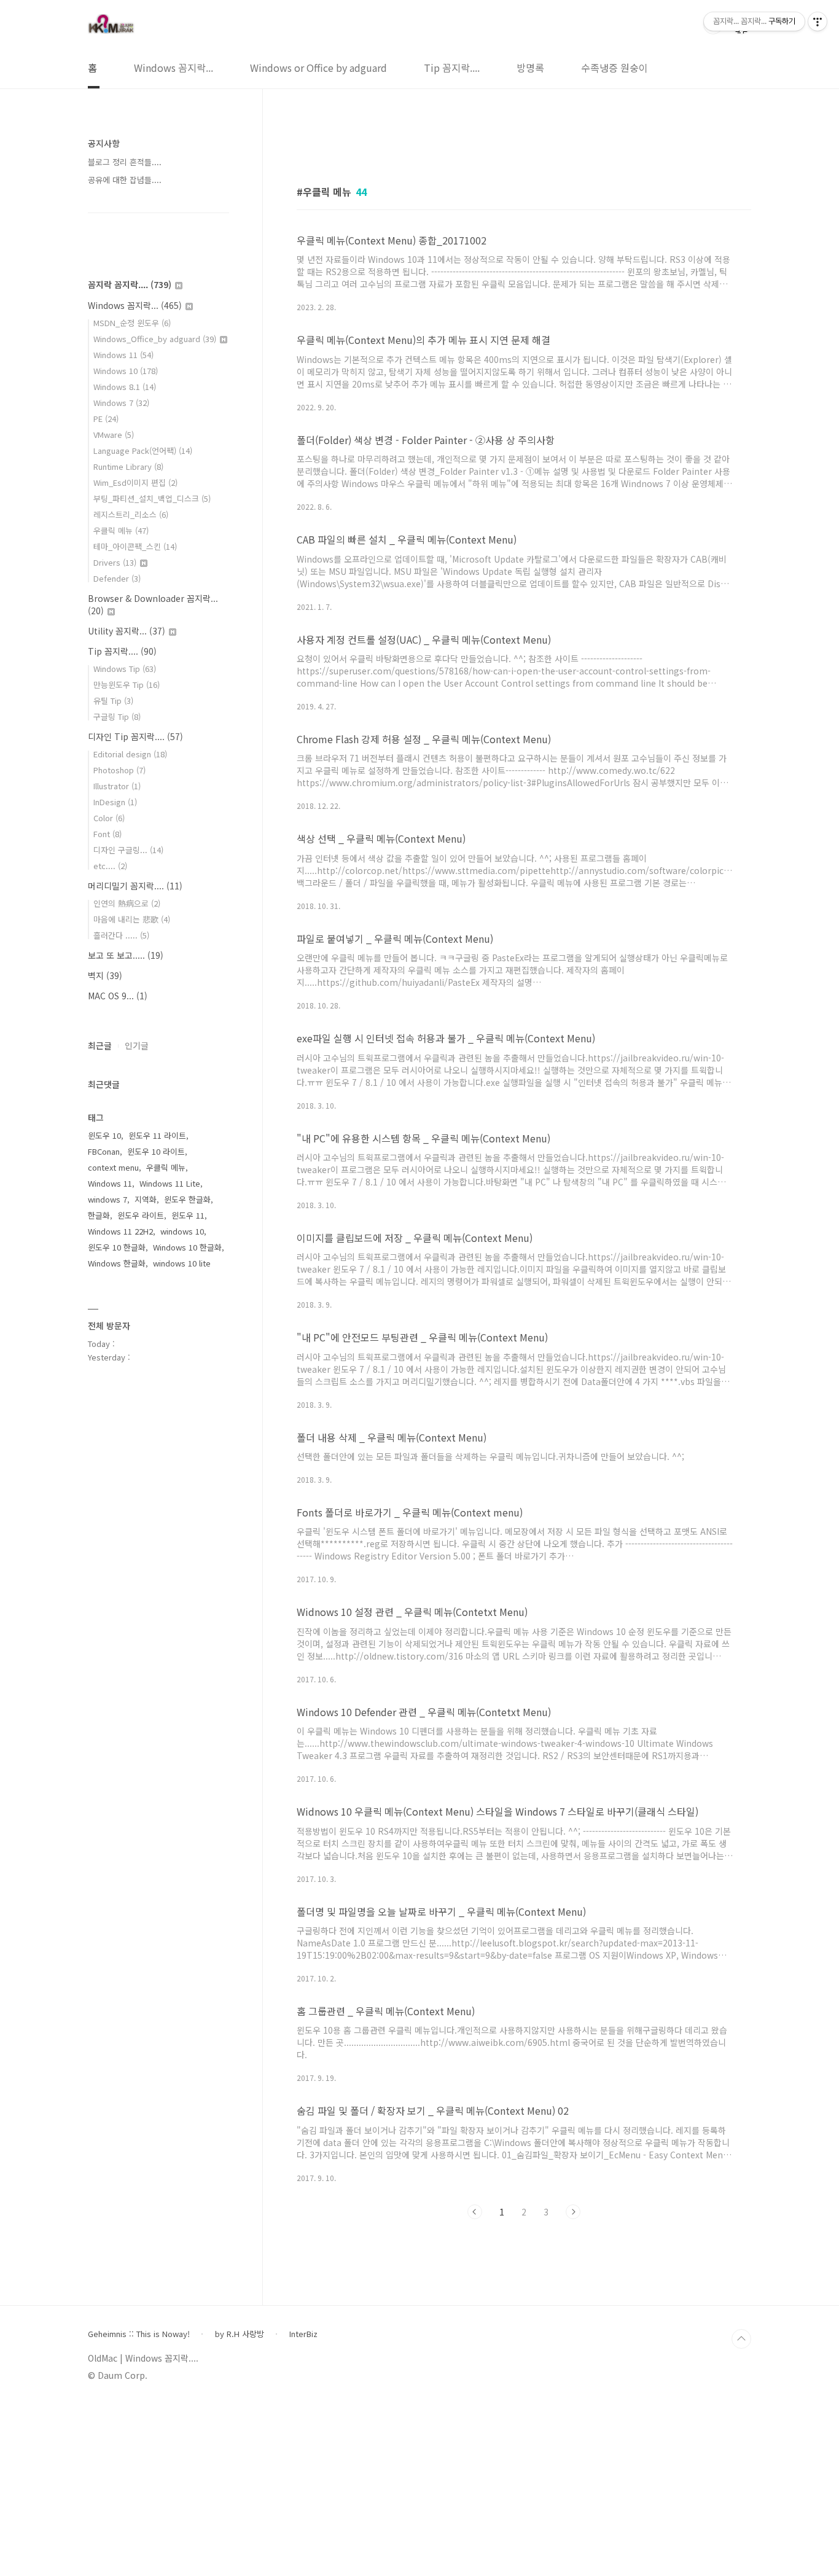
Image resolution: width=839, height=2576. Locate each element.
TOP (741, 2339)
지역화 (146, 1199)
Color (109, 818)
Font (107, 834)
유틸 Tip (113, 701)
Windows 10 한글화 (187, 1247)
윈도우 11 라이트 (157, 1135)
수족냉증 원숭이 (615, 68)
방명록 (530, 68)
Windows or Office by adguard (318, 68)
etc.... (110, 866)
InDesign (115, 802)
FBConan (104, 1151)
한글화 (99, 1215)
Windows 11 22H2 (120, 1231)
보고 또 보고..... (126, 955)
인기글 (137, 1045)
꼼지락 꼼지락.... (130, 284)
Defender (117, 578)
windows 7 (107, 1199)
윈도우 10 (104, 1135)
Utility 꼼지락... (127, 631)
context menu (113, 1167)
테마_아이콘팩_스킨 (135, 546)
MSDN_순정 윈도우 (132, 323)
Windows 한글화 (117, 1263)
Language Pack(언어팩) (143, 451)
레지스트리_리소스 (131, 514)
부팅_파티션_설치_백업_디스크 (152, 498)
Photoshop (119, 770)
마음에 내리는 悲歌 (132, 919)
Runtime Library (128, 466)
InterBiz (303, 2334)
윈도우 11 (188, 1215)
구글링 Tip (117, 716)
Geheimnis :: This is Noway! (139, 2334)
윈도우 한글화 (187, 1199)
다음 (573, 2212)
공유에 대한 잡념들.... (125, 180)
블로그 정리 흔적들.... (125, 162)
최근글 (100, 1045)
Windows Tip (125, 669)
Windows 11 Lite (170, 1183)
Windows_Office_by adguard (155, 339)
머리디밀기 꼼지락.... (135, 886)
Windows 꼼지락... (174, 68)
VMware (114, 435)
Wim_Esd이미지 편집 (135, 482)
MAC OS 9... (118, 996)
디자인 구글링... (128, 850)
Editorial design (130, 754)
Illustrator (117, 786)
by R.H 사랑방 (240, 2334)
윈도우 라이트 (141, 1215)
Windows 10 (126, 371)
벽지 (105, 975)
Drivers (115, 562)
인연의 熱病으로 (127, 903)
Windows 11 (123, 355)
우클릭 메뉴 (121, 530)
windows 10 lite (182, 1263)
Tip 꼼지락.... (452, 68)
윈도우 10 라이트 (156, 1151)
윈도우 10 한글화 (117, 1247)
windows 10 (182, 1231)
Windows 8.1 (125, 387)
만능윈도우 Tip (127, 685)
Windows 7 (121, 403)
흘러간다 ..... (121, 935)
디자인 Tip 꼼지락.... (135, 736)
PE (106, 419)
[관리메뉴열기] (818, 21)
